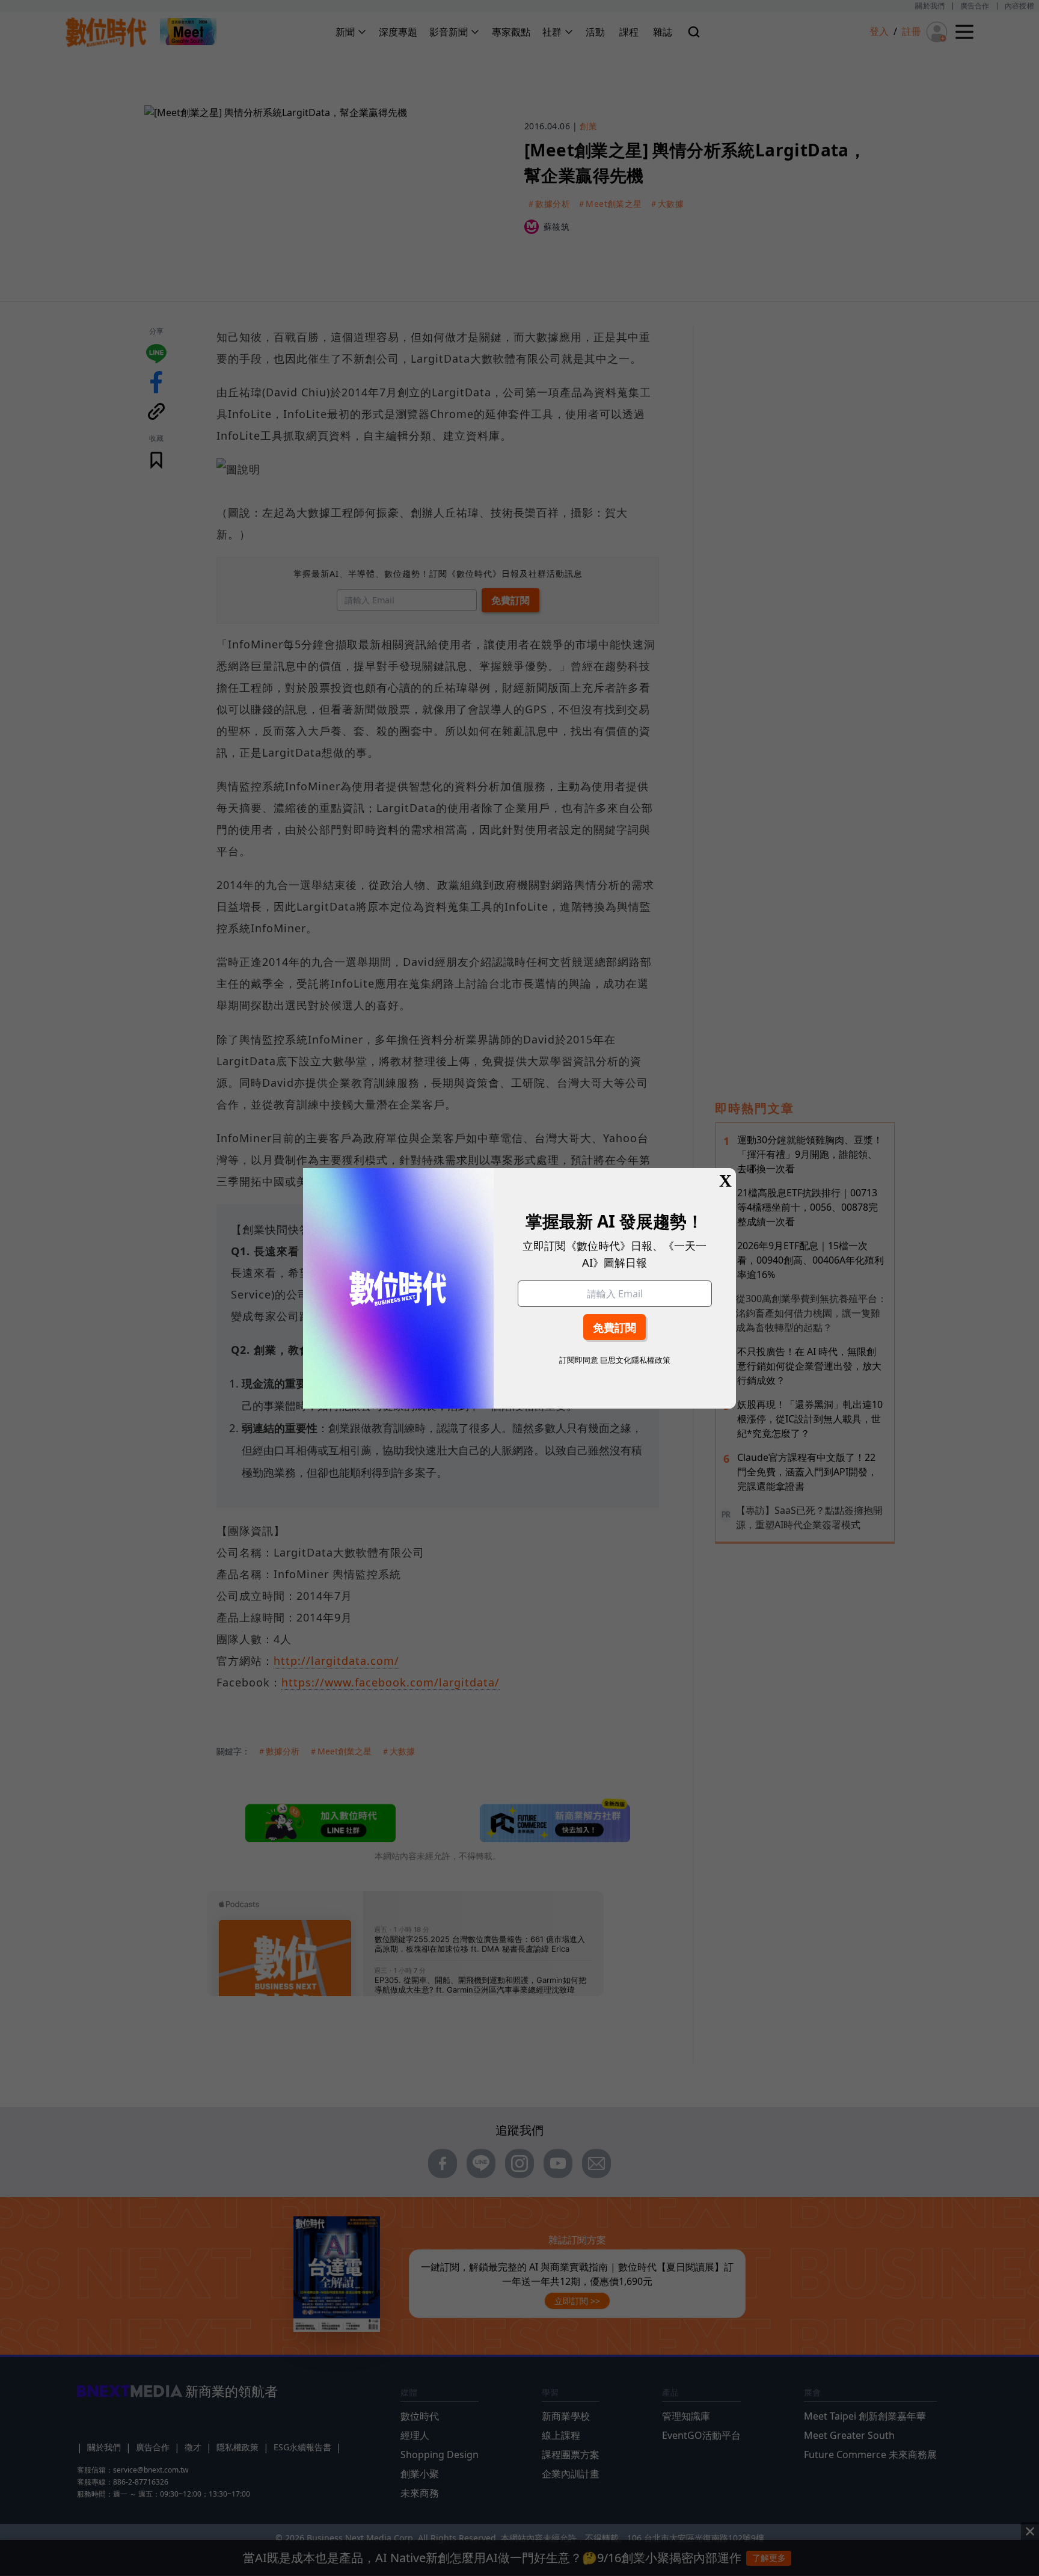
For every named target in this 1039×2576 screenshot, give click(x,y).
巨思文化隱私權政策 (635, 1360)
